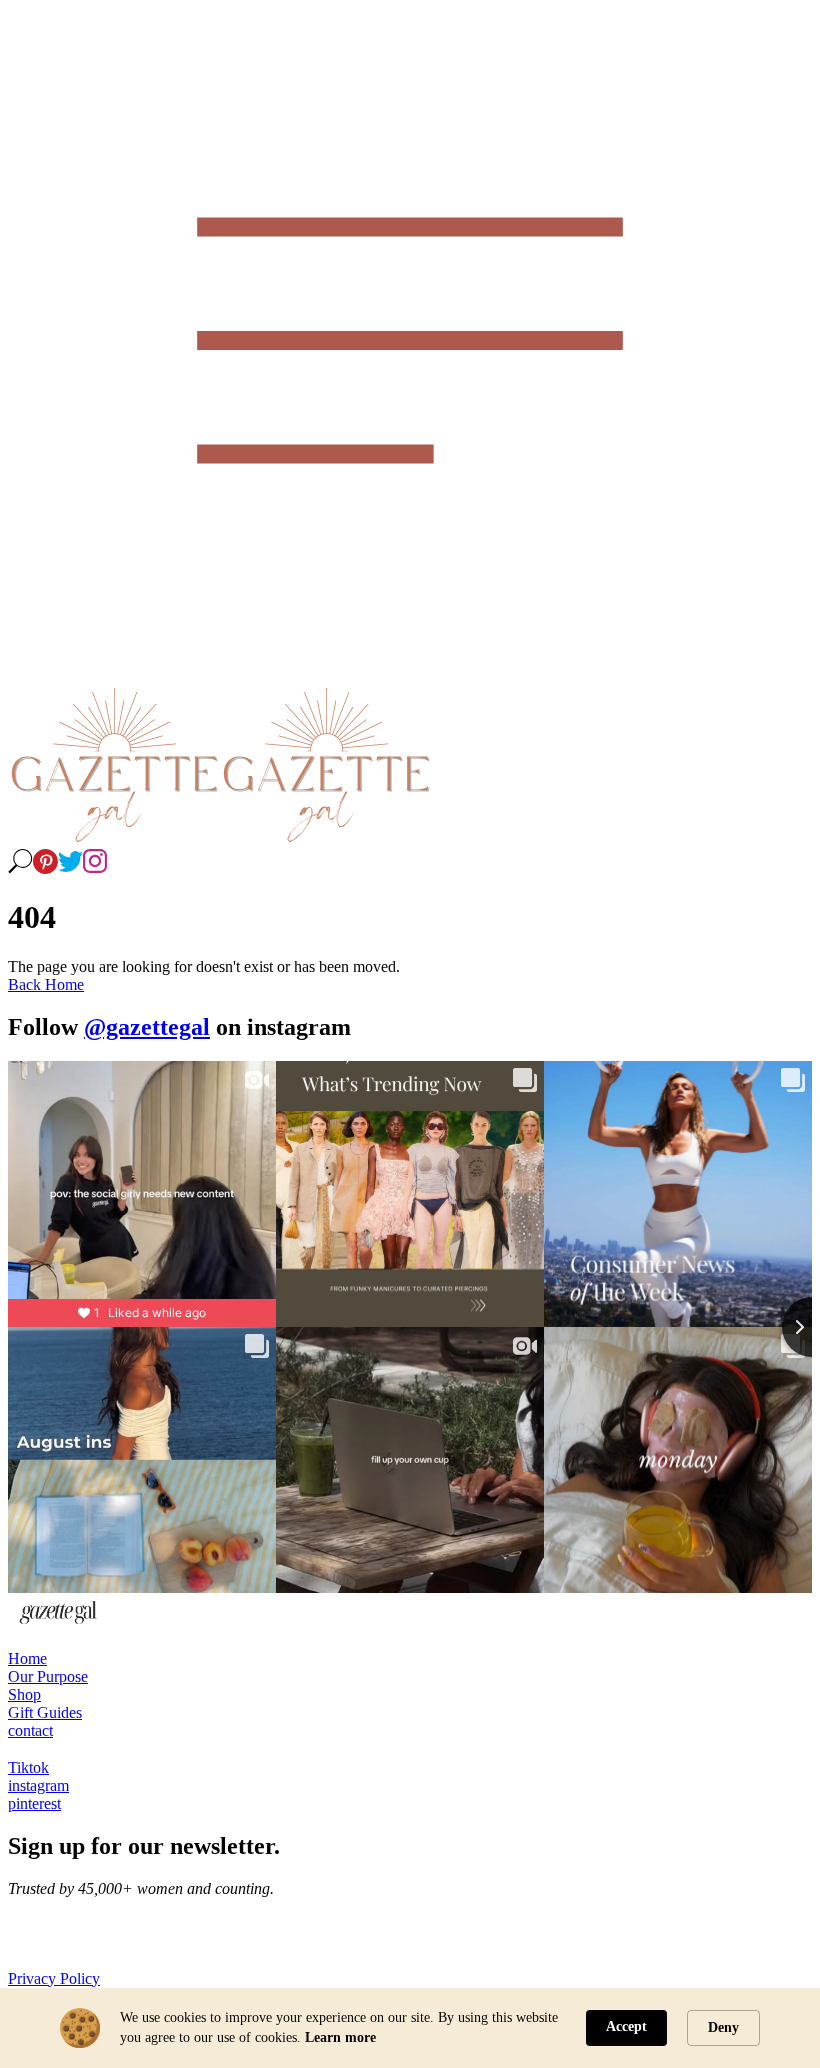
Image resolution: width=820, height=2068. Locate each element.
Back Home (46, 984)
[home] (114, 839)
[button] (410, 342)
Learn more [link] (340, 2037)
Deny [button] (723, 2027)
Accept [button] (626, 2026)
